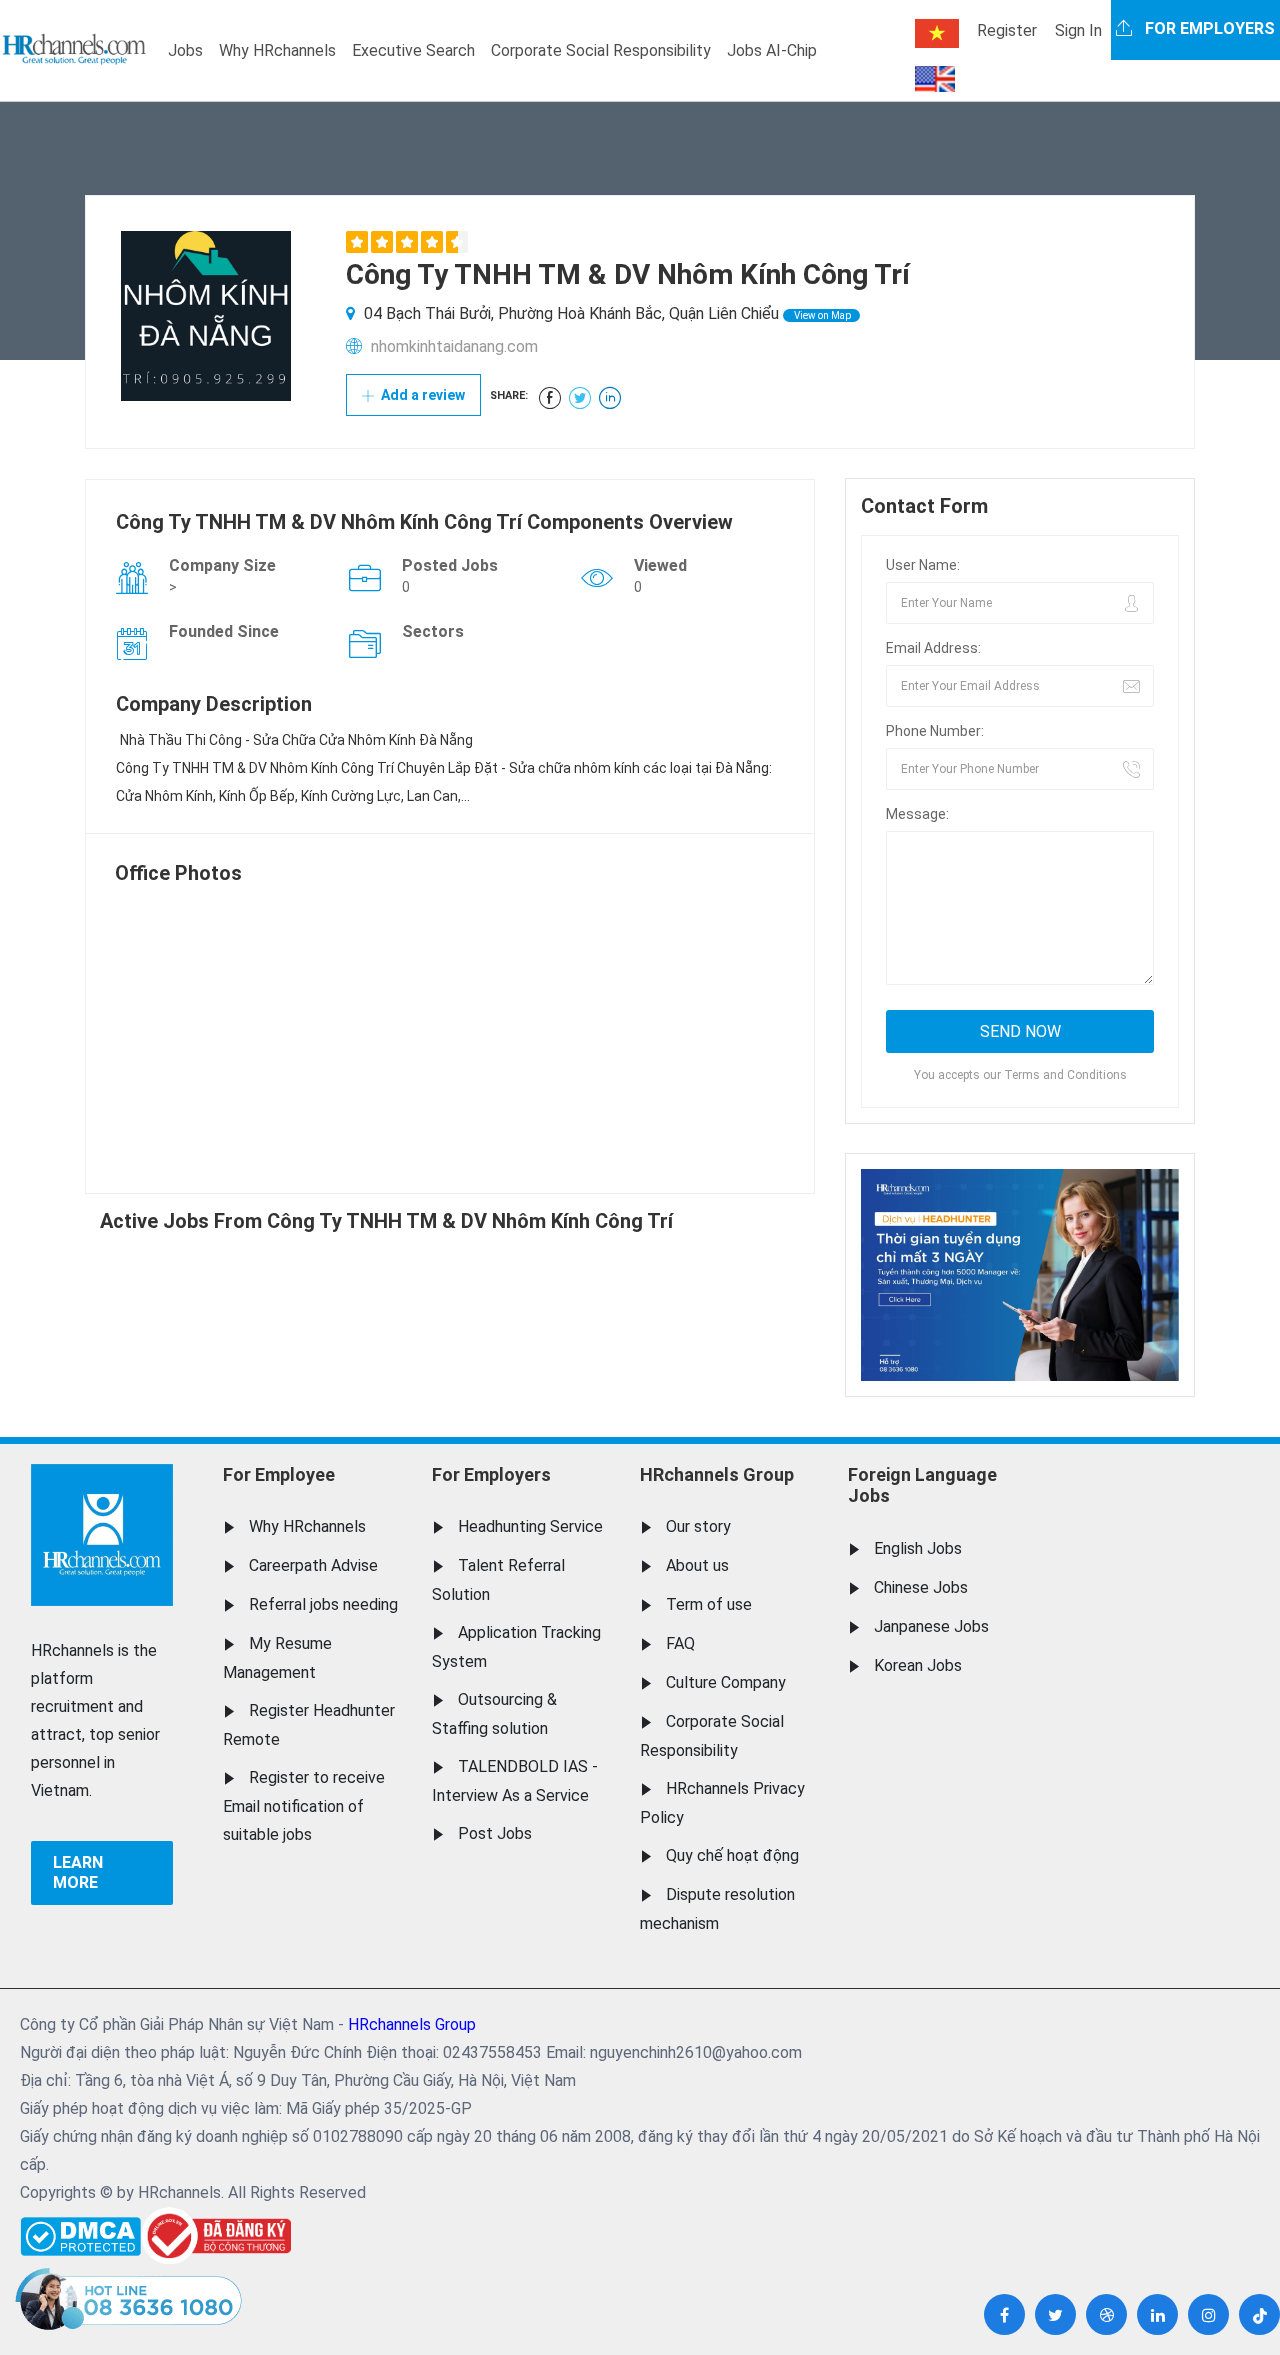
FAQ (680, 1643)
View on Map (821, 315)
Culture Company (726, 1682)
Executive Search (413, 50)
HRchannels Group (717, 1474)
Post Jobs (495, 1833)
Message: (917, 814)
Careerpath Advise (313, 1565)
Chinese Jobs (921, 1587)
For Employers (491, 1474)
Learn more (78, 1872)
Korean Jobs (918, 1665)
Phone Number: (935, 731)
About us (697, 1565)
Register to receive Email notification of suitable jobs (304, 1806)
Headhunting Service (530, 1526)
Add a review (421, 395)
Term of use (709, 1604)
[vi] (937, 33)
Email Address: (933, 648)
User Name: (923, 565)
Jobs (185, 50)
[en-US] (935, 79)
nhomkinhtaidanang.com (454, 346)
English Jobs (918, 1548)
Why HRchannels (277, 50)
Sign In (1078, 30)
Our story (698, 1526)
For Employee (279, 1474)
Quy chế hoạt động (732, 1855)
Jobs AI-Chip (772, 50)
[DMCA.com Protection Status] (80, 2231)
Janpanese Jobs (931, 1626)
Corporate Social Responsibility (601, 50)
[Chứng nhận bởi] (216, 2235)
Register (1007, 30)
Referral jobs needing (323, 1604)
